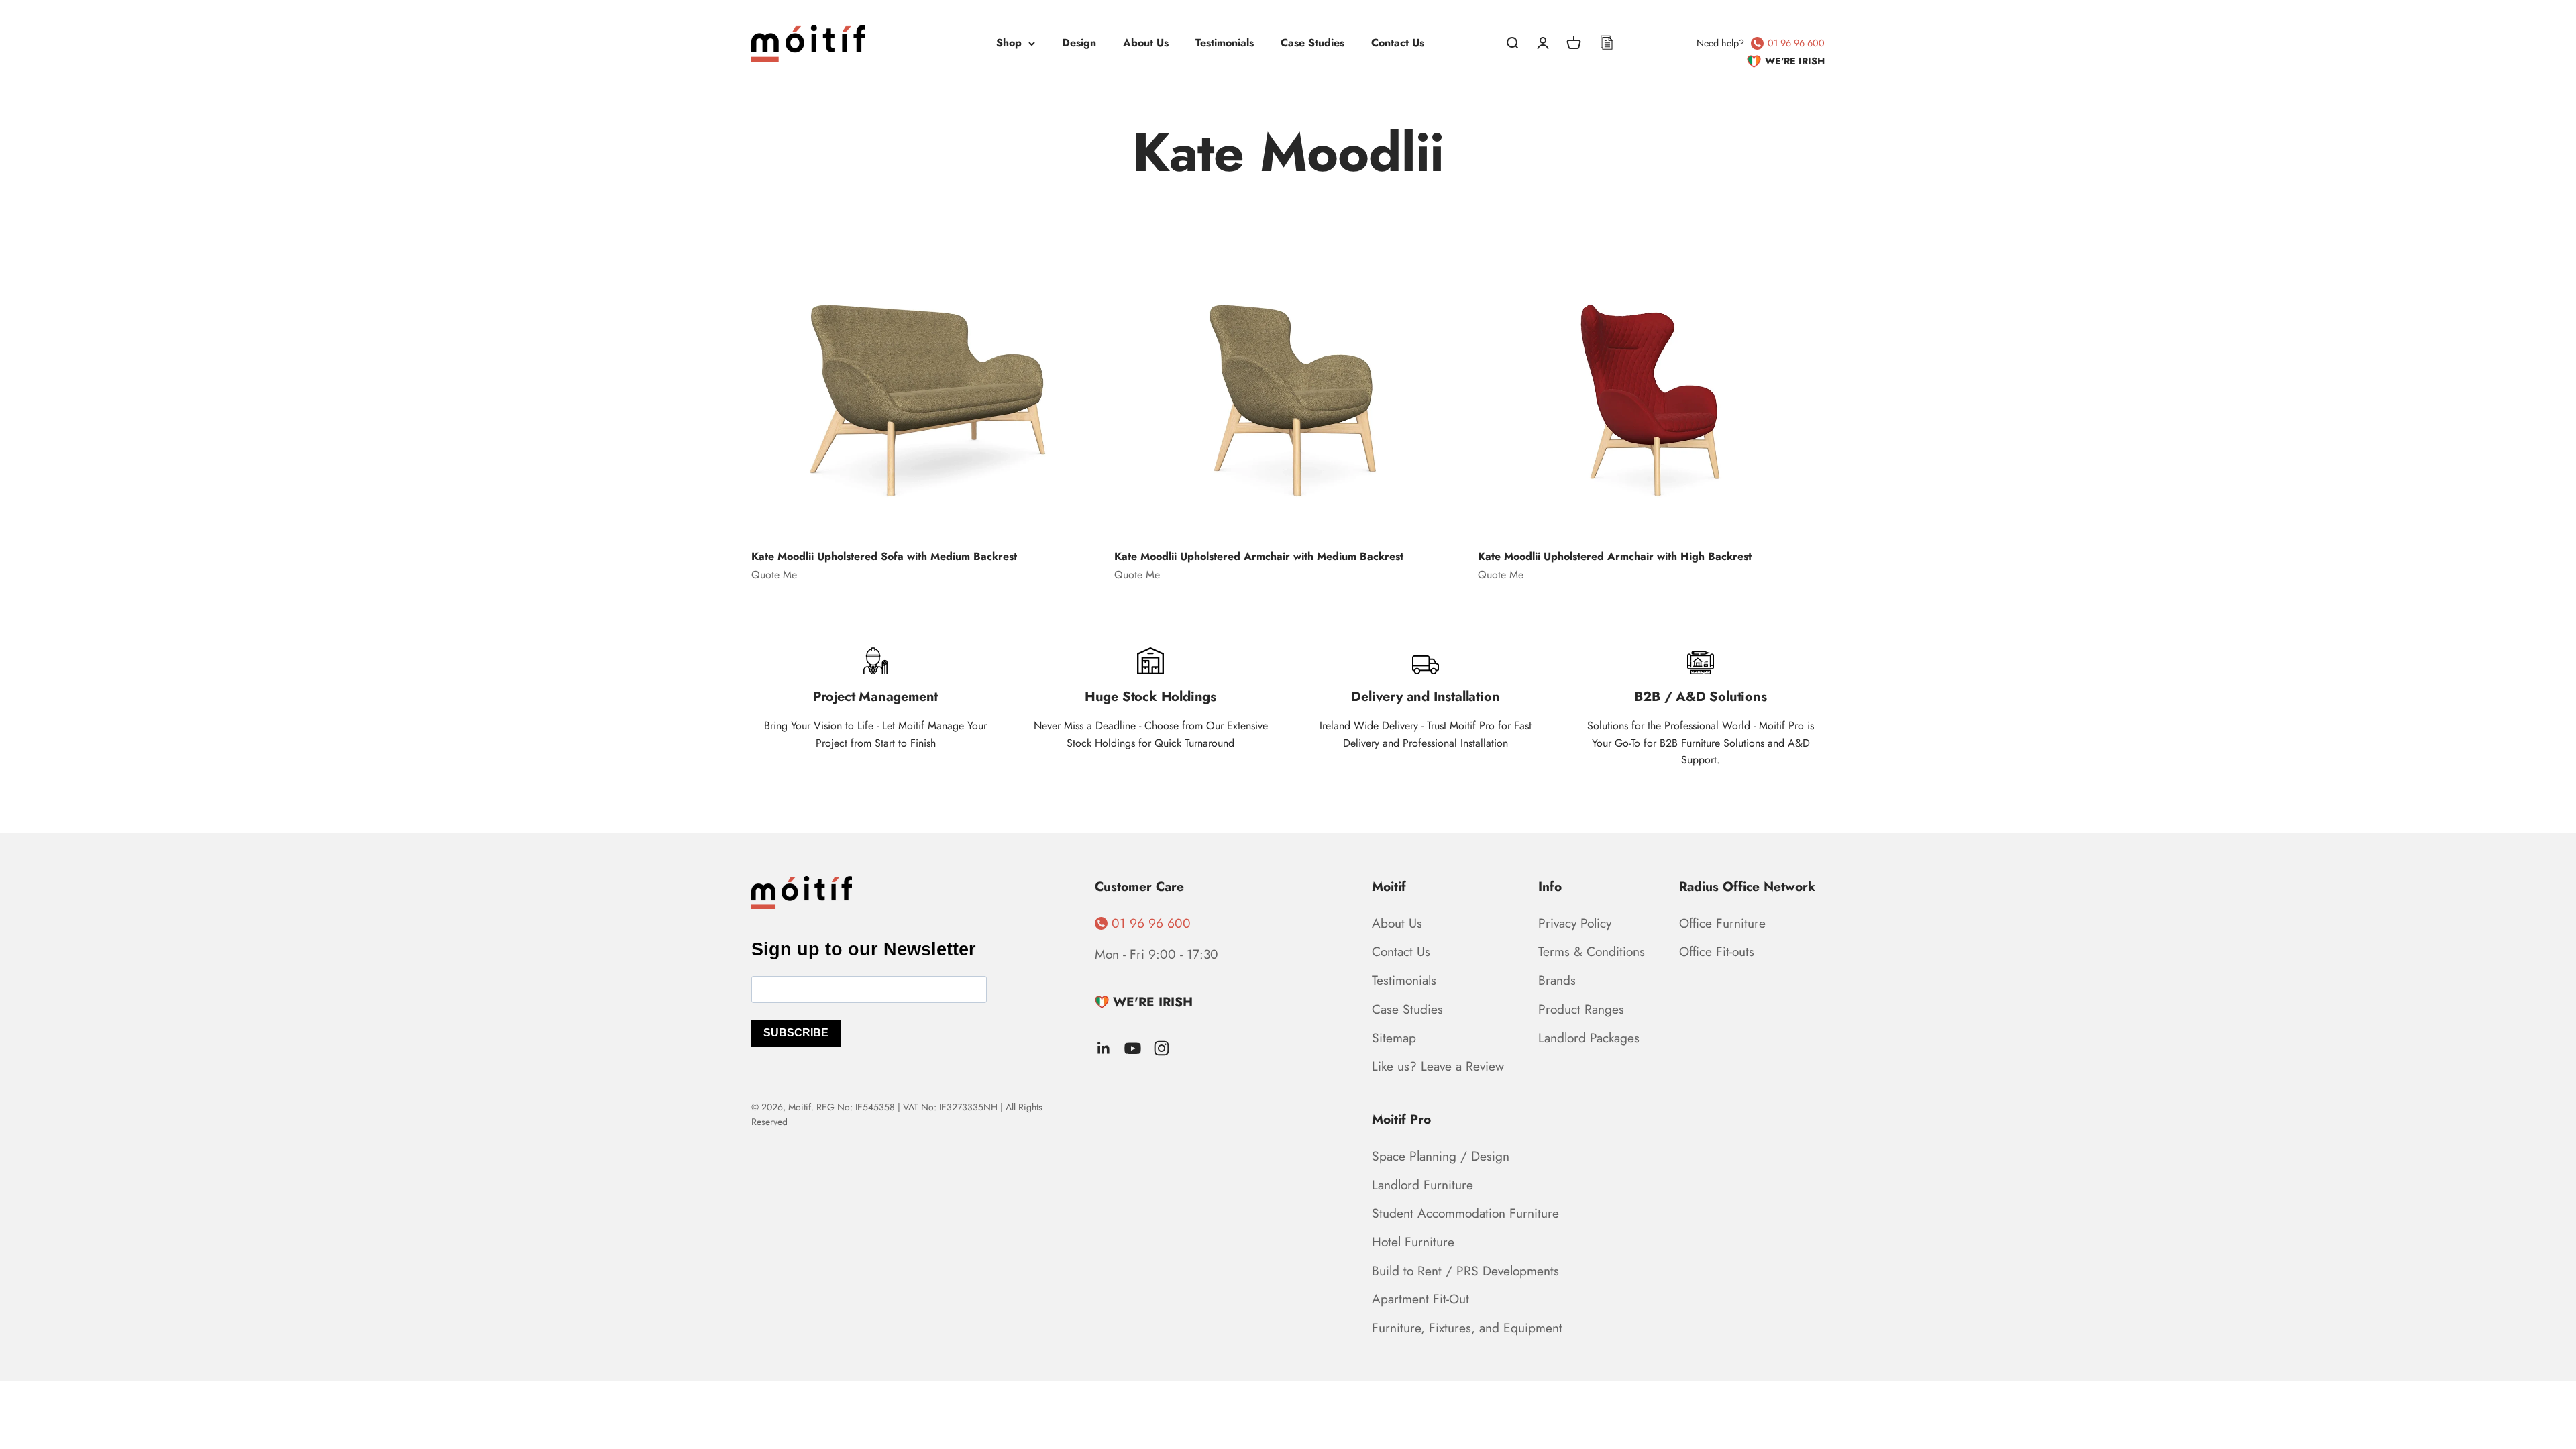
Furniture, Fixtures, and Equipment (1467, 1328)
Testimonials (1225, 43)
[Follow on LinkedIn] (1104, 1048)
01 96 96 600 (1796, 43)
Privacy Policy (1575, 923)
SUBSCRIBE (796, 1033)
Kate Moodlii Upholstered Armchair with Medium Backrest (1259, 556)
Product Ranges (1581, 1009)
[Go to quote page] (1607, 43)
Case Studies (1312, 43)
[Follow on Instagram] (1162, 1048)
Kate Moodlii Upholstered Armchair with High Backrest (1615, 556)
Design (1079, 43)
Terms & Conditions (1592, 951)
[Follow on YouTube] (1133, 1048)
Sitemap (1394, 1038)
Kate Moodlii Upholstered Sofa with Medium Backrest (884, 556)
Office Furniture (1722, 923)
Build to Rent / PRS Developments (1465, 1271)
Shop (1009, 43)
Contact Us (1398, 43)
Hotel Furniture (1413, 1242)
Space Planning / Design (1441, 1156)
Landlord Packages (1589, 1038)
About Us (1146, 43)
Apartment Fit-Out (1420, 1299)
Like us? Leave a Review (1438, 1066)
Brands (1557, 980)
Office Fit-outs (1717, 951)
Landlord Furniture (1423, 1185)
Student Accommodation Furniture (1465, 1213)
